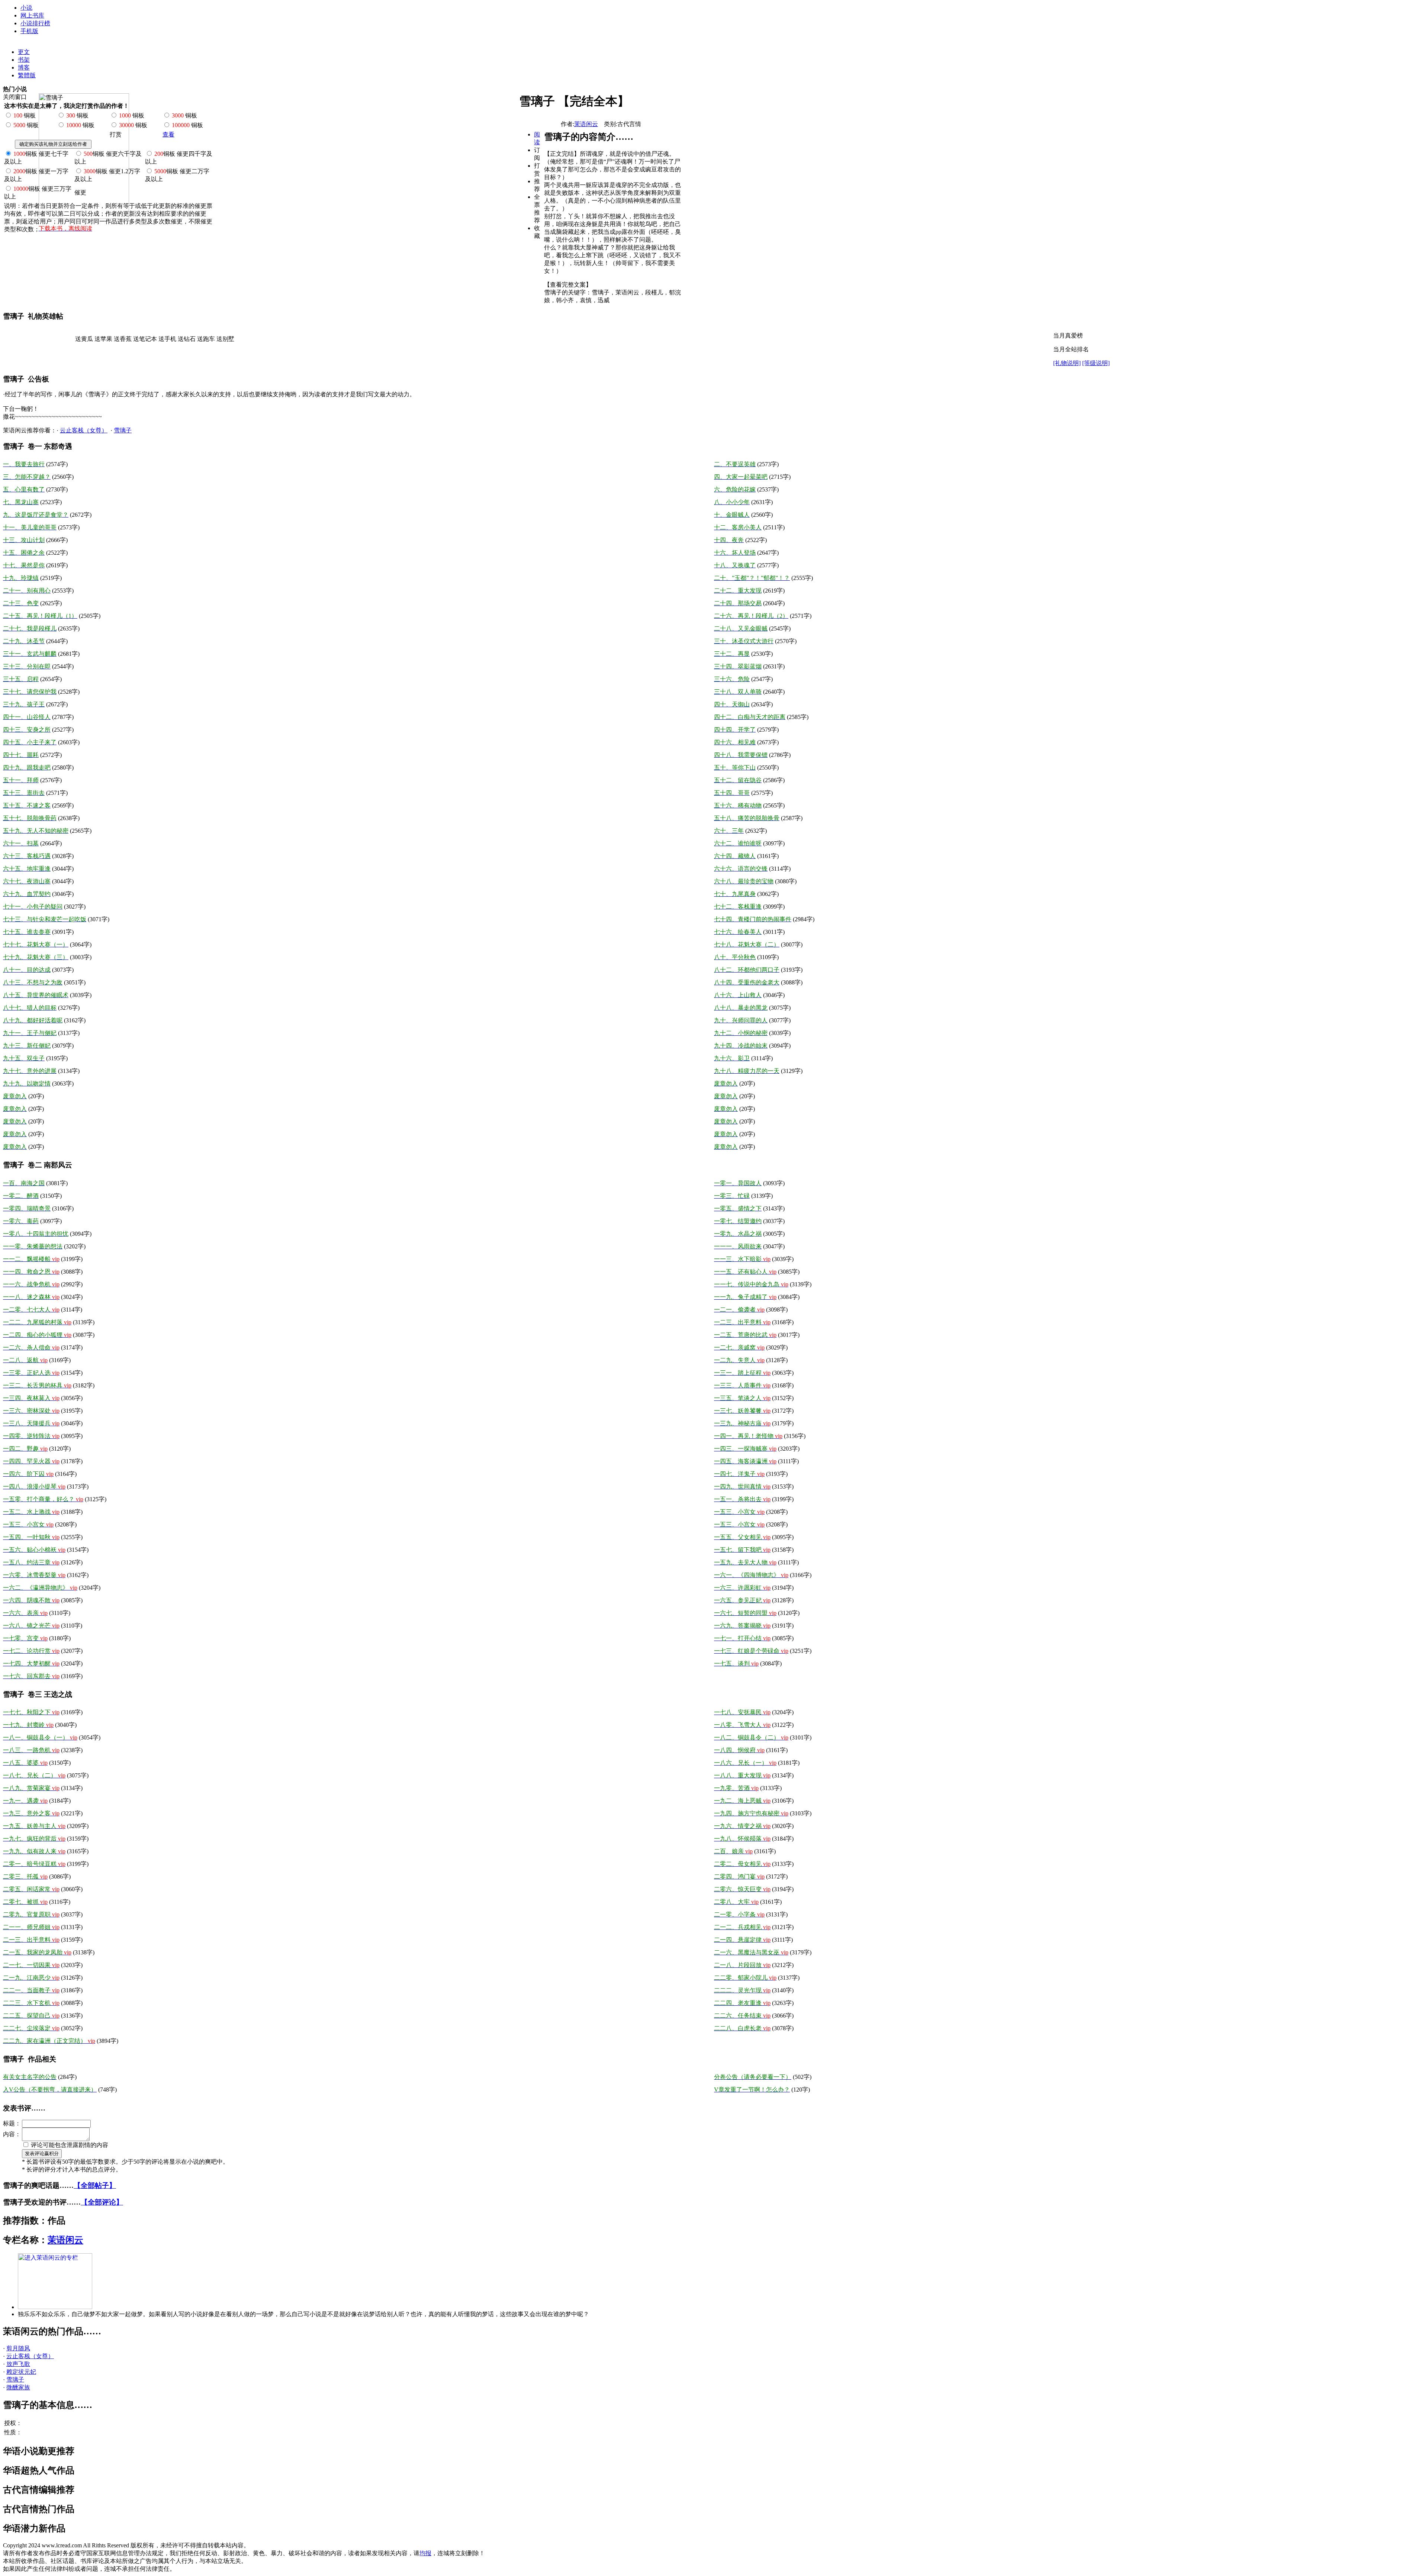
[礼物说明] (1067, 363)
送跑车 (206, 339)
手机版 (29, 31)
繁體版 (27, 75)
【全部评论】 (102, 2202)
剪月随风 (18, 2348)
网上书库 (32, 15)
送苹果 (103, 339)
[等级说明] (1096, 363)
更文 (24, 52)
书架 (24, 60)
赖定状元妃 (21, 2372)
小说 (26, 8)
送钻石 (187, 339)
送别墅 (225, 339)
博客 (24, 67)
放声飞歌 (18, 2364)
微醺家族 (18, 2387)
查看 (168, 134)
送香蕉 (123, 339)
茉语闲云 (586, 124)
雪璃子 (123, 430)
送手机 (167, 339)
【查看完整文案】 (568, 285)
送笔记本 (145, 339)
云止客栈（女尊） (84, 430)
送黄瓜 (84, 339)
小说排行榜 (35, 23)
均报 (425, 2553)
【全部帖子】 (95, 2185)
